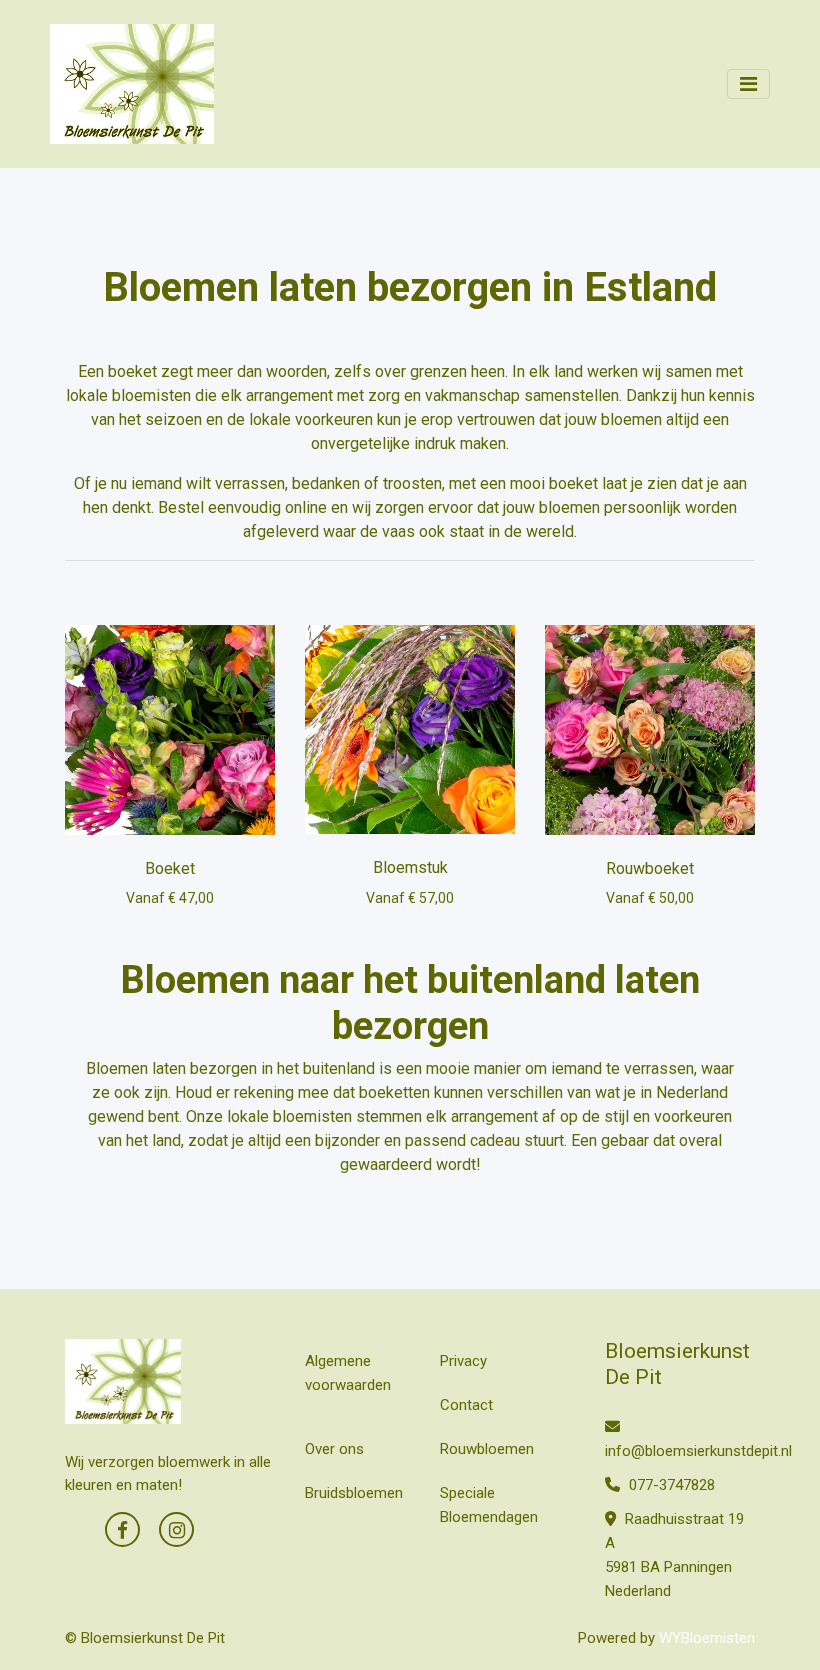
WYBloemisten (707, 1638)
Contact (466, 1405)
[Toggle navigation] (748, 84)
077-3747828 (670, 1485)
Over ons (334, 1449)
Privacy (463, 1361)
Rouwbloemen (487, 1449)
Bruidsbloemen (354, 1493)
